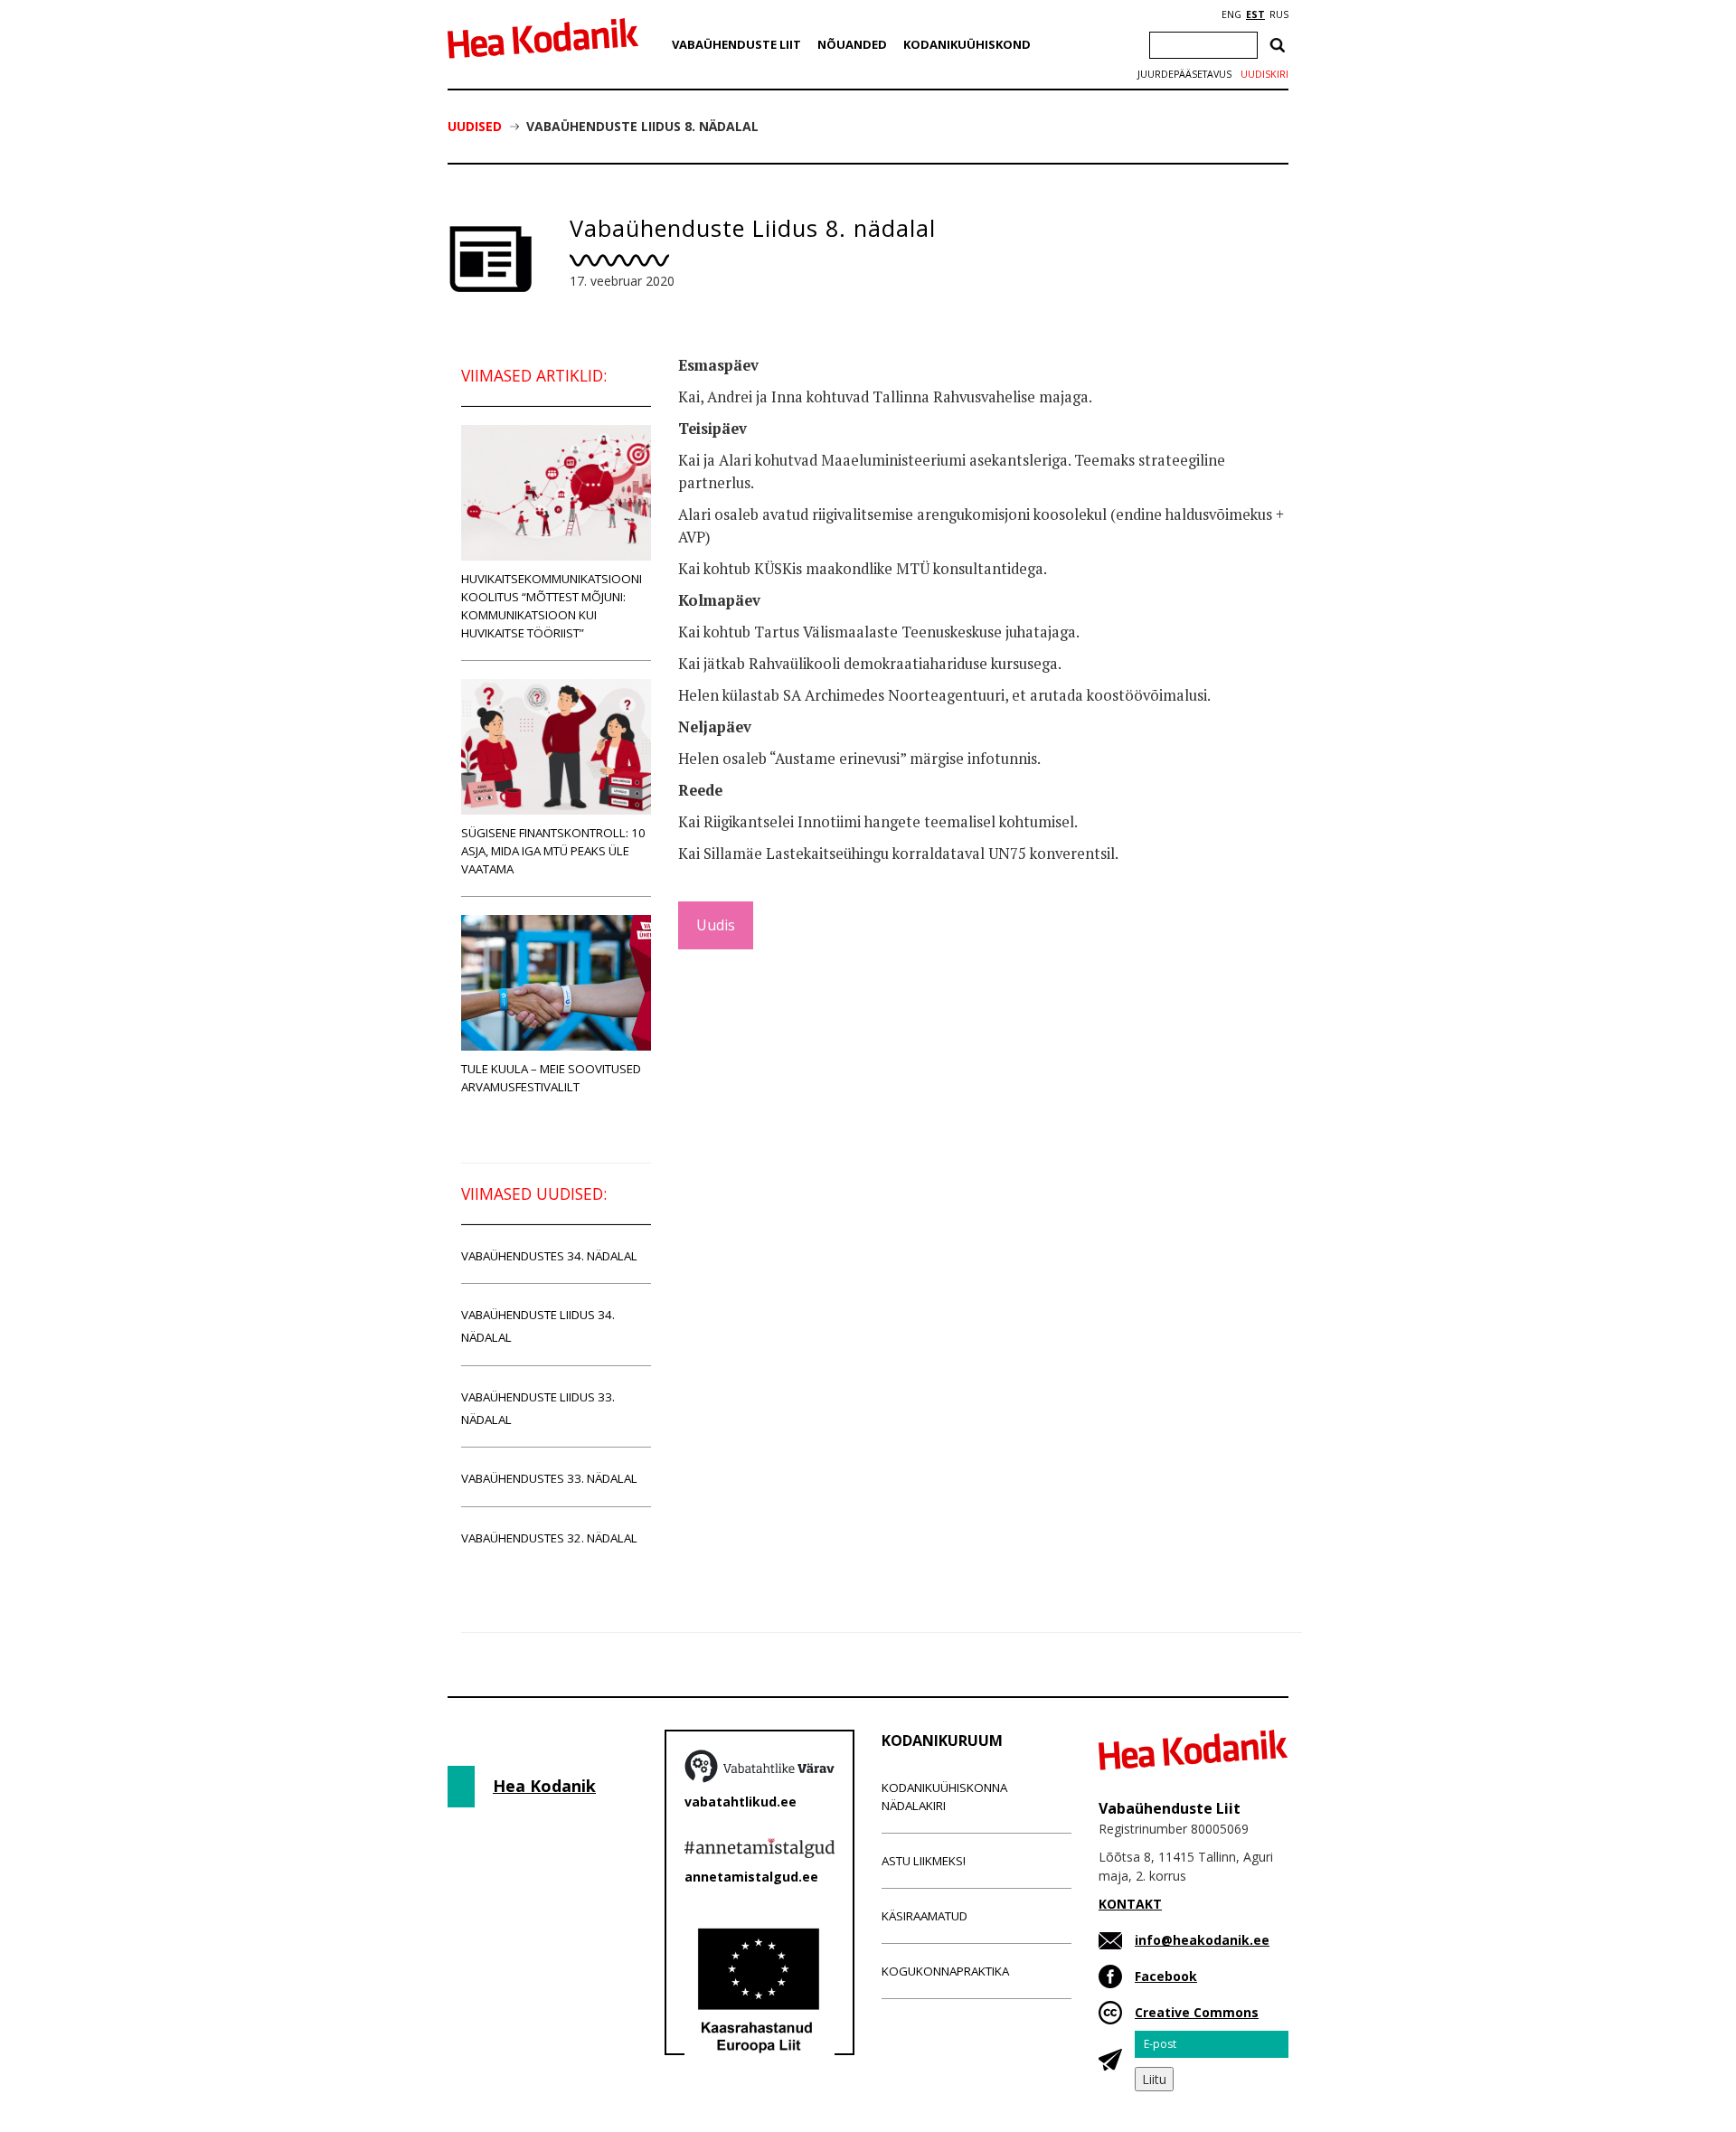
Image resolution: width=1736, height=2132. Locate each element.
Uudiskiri (1264, 74)
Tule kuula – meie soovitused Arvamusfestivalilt (551, 1078)
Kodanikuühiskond (967, 44)
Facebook (1166, 1976)
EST (1255, 14)
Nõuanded (852, 44)
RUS (1279, 14)
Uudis (716, 925)
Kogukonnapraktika (945, 1971)
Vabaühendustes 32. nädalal (549, 1538)
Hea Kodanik (544, 1786)
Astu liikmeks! (924, 1861)
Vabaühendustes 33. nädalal (549, 1478)
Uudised (475, 126)
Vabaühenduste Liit (736, 44)
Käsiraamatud (925, 1916)
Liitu (1154, 2079)
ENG (1231, 14)
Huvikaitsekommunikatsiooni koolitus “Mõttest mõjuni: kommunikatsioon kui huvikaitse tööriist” (552, 606)
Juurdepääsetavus (1184, 74)
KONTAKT (1130, 1904)
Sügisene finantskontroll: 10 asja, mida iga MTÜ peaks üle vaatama (553, 851)
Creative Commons (1197, 2012)
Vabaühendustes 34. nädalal (549, 1256)
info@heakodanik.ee (1202, 1940)
